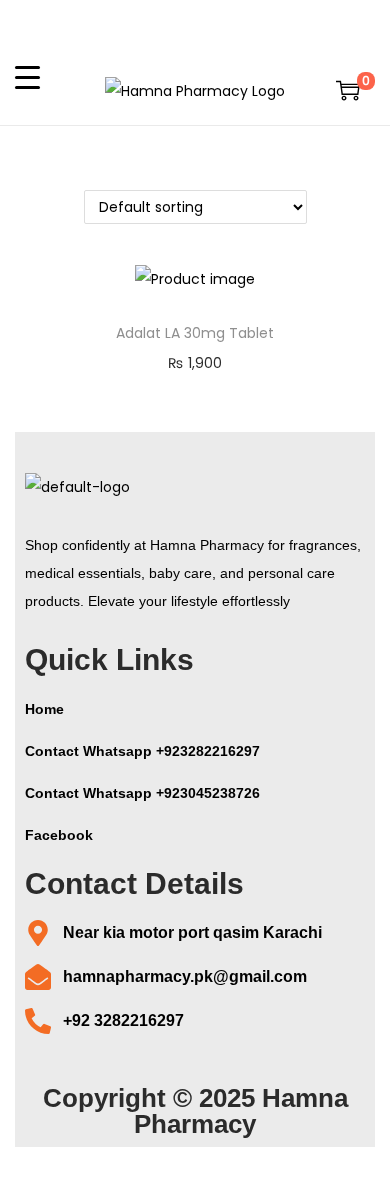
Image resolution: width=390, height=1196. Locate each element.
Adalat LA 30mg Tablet (195, 333)
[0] (348, 90)
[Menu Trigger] (27, 76)
